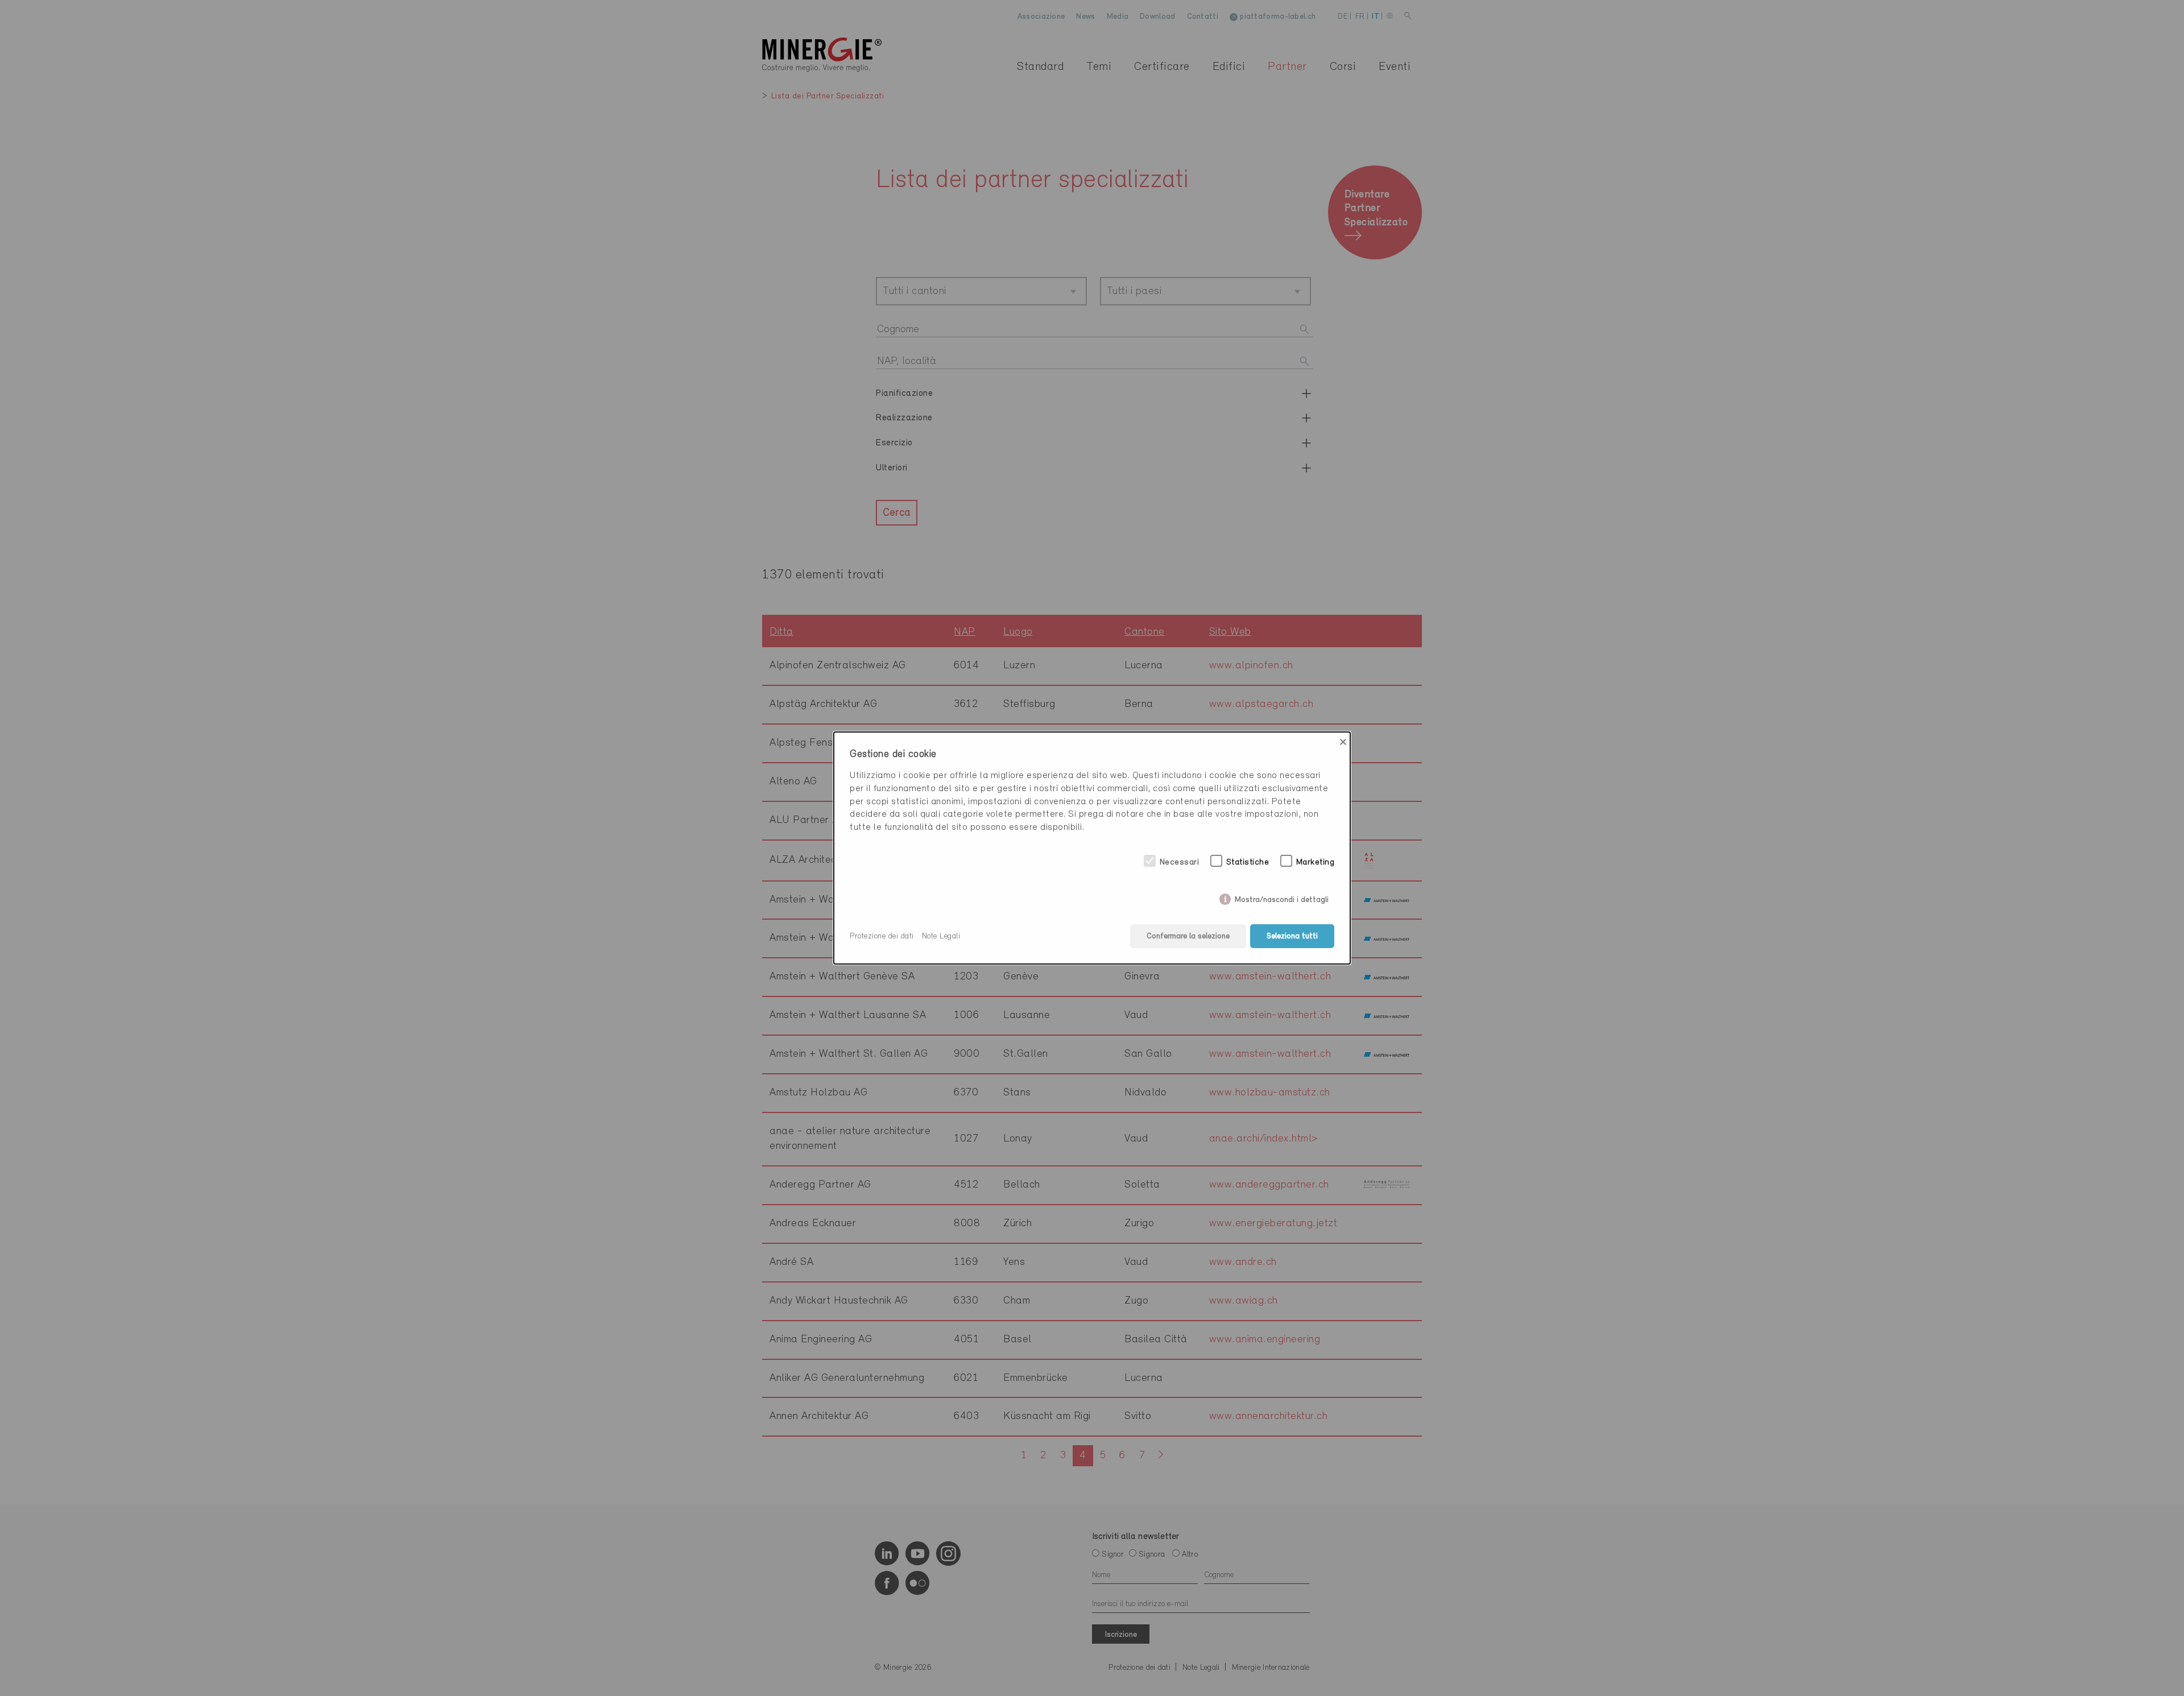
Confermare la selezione (1188, 936)
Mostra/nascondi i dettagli (1282, 898)
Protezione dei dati (882, 936)
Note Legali (941, 936)
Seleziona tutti (1292, 936)
